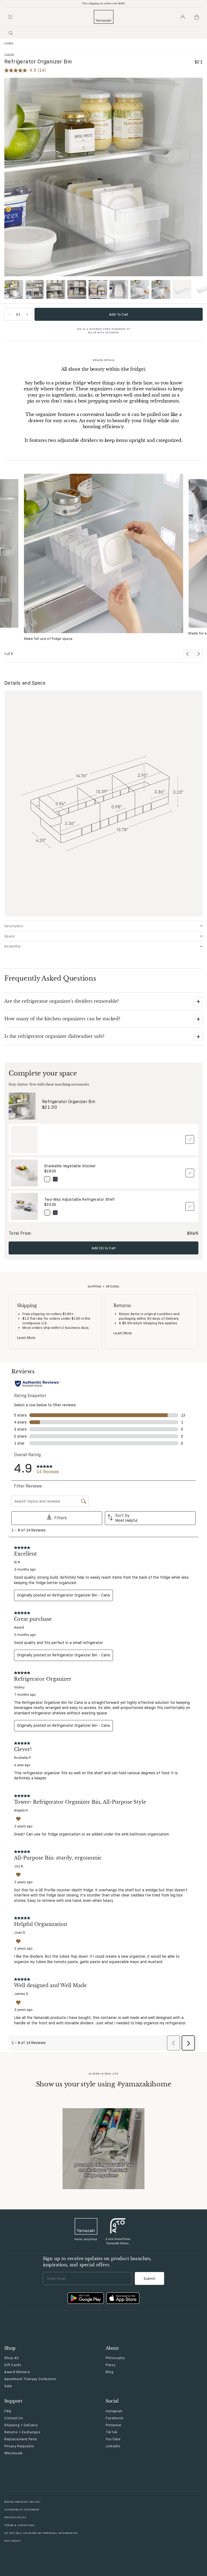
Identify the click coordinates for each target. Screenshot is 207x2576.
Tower (9, 54)
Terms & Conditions (19, 2525)
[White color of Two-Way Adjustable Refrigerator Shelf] (47, 1213)
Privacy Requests (19, 2446)
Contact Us (14, 2418)
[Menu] (10, 17)
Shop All (11, 2358)
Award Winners (17, 2372)
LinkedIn (113, 2446)
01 (18, 314)
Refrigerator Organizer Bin (69, 1102)
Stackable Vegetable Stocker (70, 1166)
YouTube (113, 2439)
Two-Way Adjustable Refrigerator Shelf (79, 1199)
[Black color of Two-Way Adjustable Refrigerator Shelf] (55, 1213)
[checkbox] (190, 1139)
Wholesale (13, 2453)
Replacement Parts (21, 2439)
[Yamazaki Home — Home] (104, 17)
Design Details (104, 360)
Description (14, 926)
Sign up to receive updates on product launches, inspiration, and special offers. (97, 2261)
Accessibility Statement (22, 2510)
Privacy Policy (15, 2517)
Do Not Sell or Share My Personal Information (41, 2533)
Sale (8, 2386)
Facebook (114, 2418)
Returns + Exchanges (22, 2432)
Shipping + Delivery (21, 2425)
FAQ (8, 2411)
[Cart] (197, 17)
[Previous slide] (188, 654)
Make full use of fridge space (48, 639)
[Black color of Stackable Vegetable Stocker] (55, 1179)
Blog (110, 2372)
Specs (10, 936)
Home (9, 43)
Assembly (12, 946)
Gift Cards (13, 2365)
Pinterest (113, 2425)
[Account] (183, 17)
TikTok (112, 2432)
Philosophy (115, 2358)
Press (111, 2365)
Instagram (114, 2411)
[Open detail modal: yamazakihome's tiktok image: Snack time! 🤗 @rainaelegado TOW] (103, 2149)
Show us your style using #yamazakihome (104, 2084)
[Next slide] (198, 654)
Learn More (26, 1338)
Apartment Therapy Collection (30, 2379)
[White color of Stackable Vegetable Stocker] (47, 1179)
